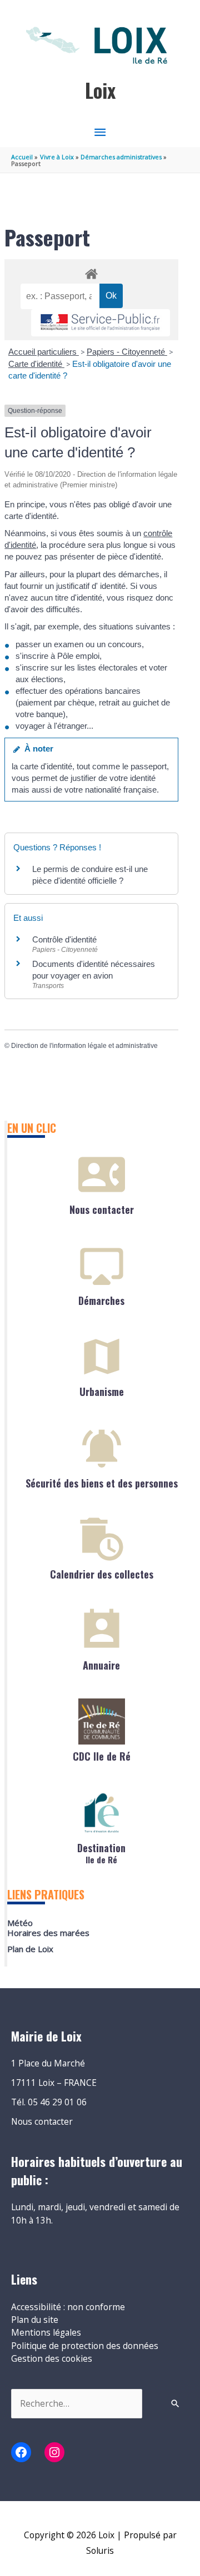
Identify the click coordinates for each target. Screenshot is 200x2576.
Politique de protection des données (85, 2346)
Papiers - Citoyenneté (127, 352)
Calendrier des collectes (102, 1574)
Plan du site (35, 2320)
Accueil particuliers (44, 352)
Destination (101, 1852)
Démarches (101, 1300)
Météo (20, 1923)
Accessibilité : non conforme (68, 2307)
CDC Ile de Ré (102, 1756)
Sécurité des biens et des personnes (102, 1483)
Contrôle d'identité (64, 939)
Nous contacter (102, 1209)
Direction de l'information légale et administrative (84, 1046)
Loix (100, 90)
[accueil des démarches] (91, 272)
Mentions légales (46, 2332)
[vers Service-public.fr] (101, 323)
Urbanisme (102, 1392)
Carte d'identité (36, 364)
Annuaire (101, 1665)
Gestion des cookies (52, 2358)
